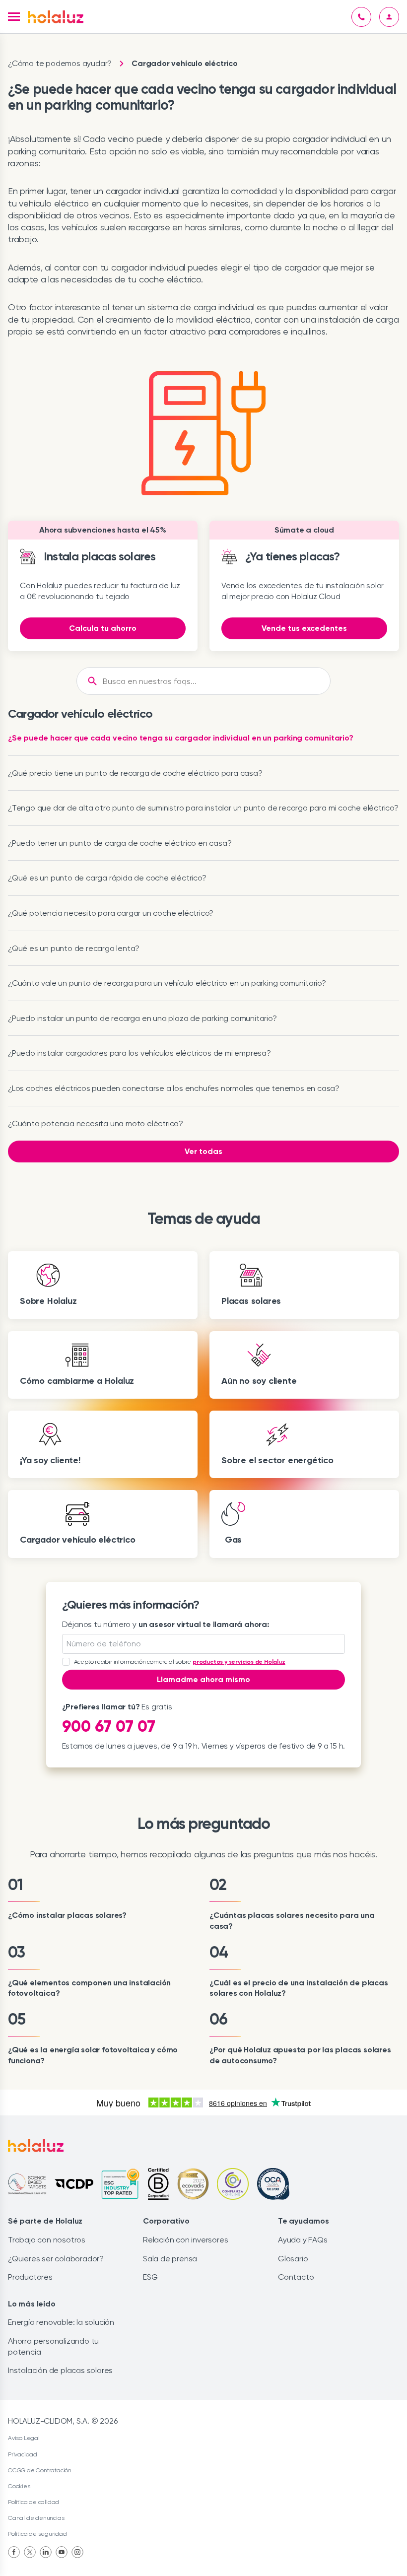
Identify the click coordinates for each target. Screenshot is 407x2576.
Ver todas (203, 1151)
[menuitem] (14, 2552)
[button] (14, 17)
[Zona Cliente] (389, 17)
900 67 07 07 (109, 1726)
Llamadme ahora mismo (203, 1679)
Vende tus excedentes (304, 628)
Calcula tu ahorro (103, 628)
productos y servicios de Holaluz (239, 1662)
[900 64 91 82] (361, 17)
